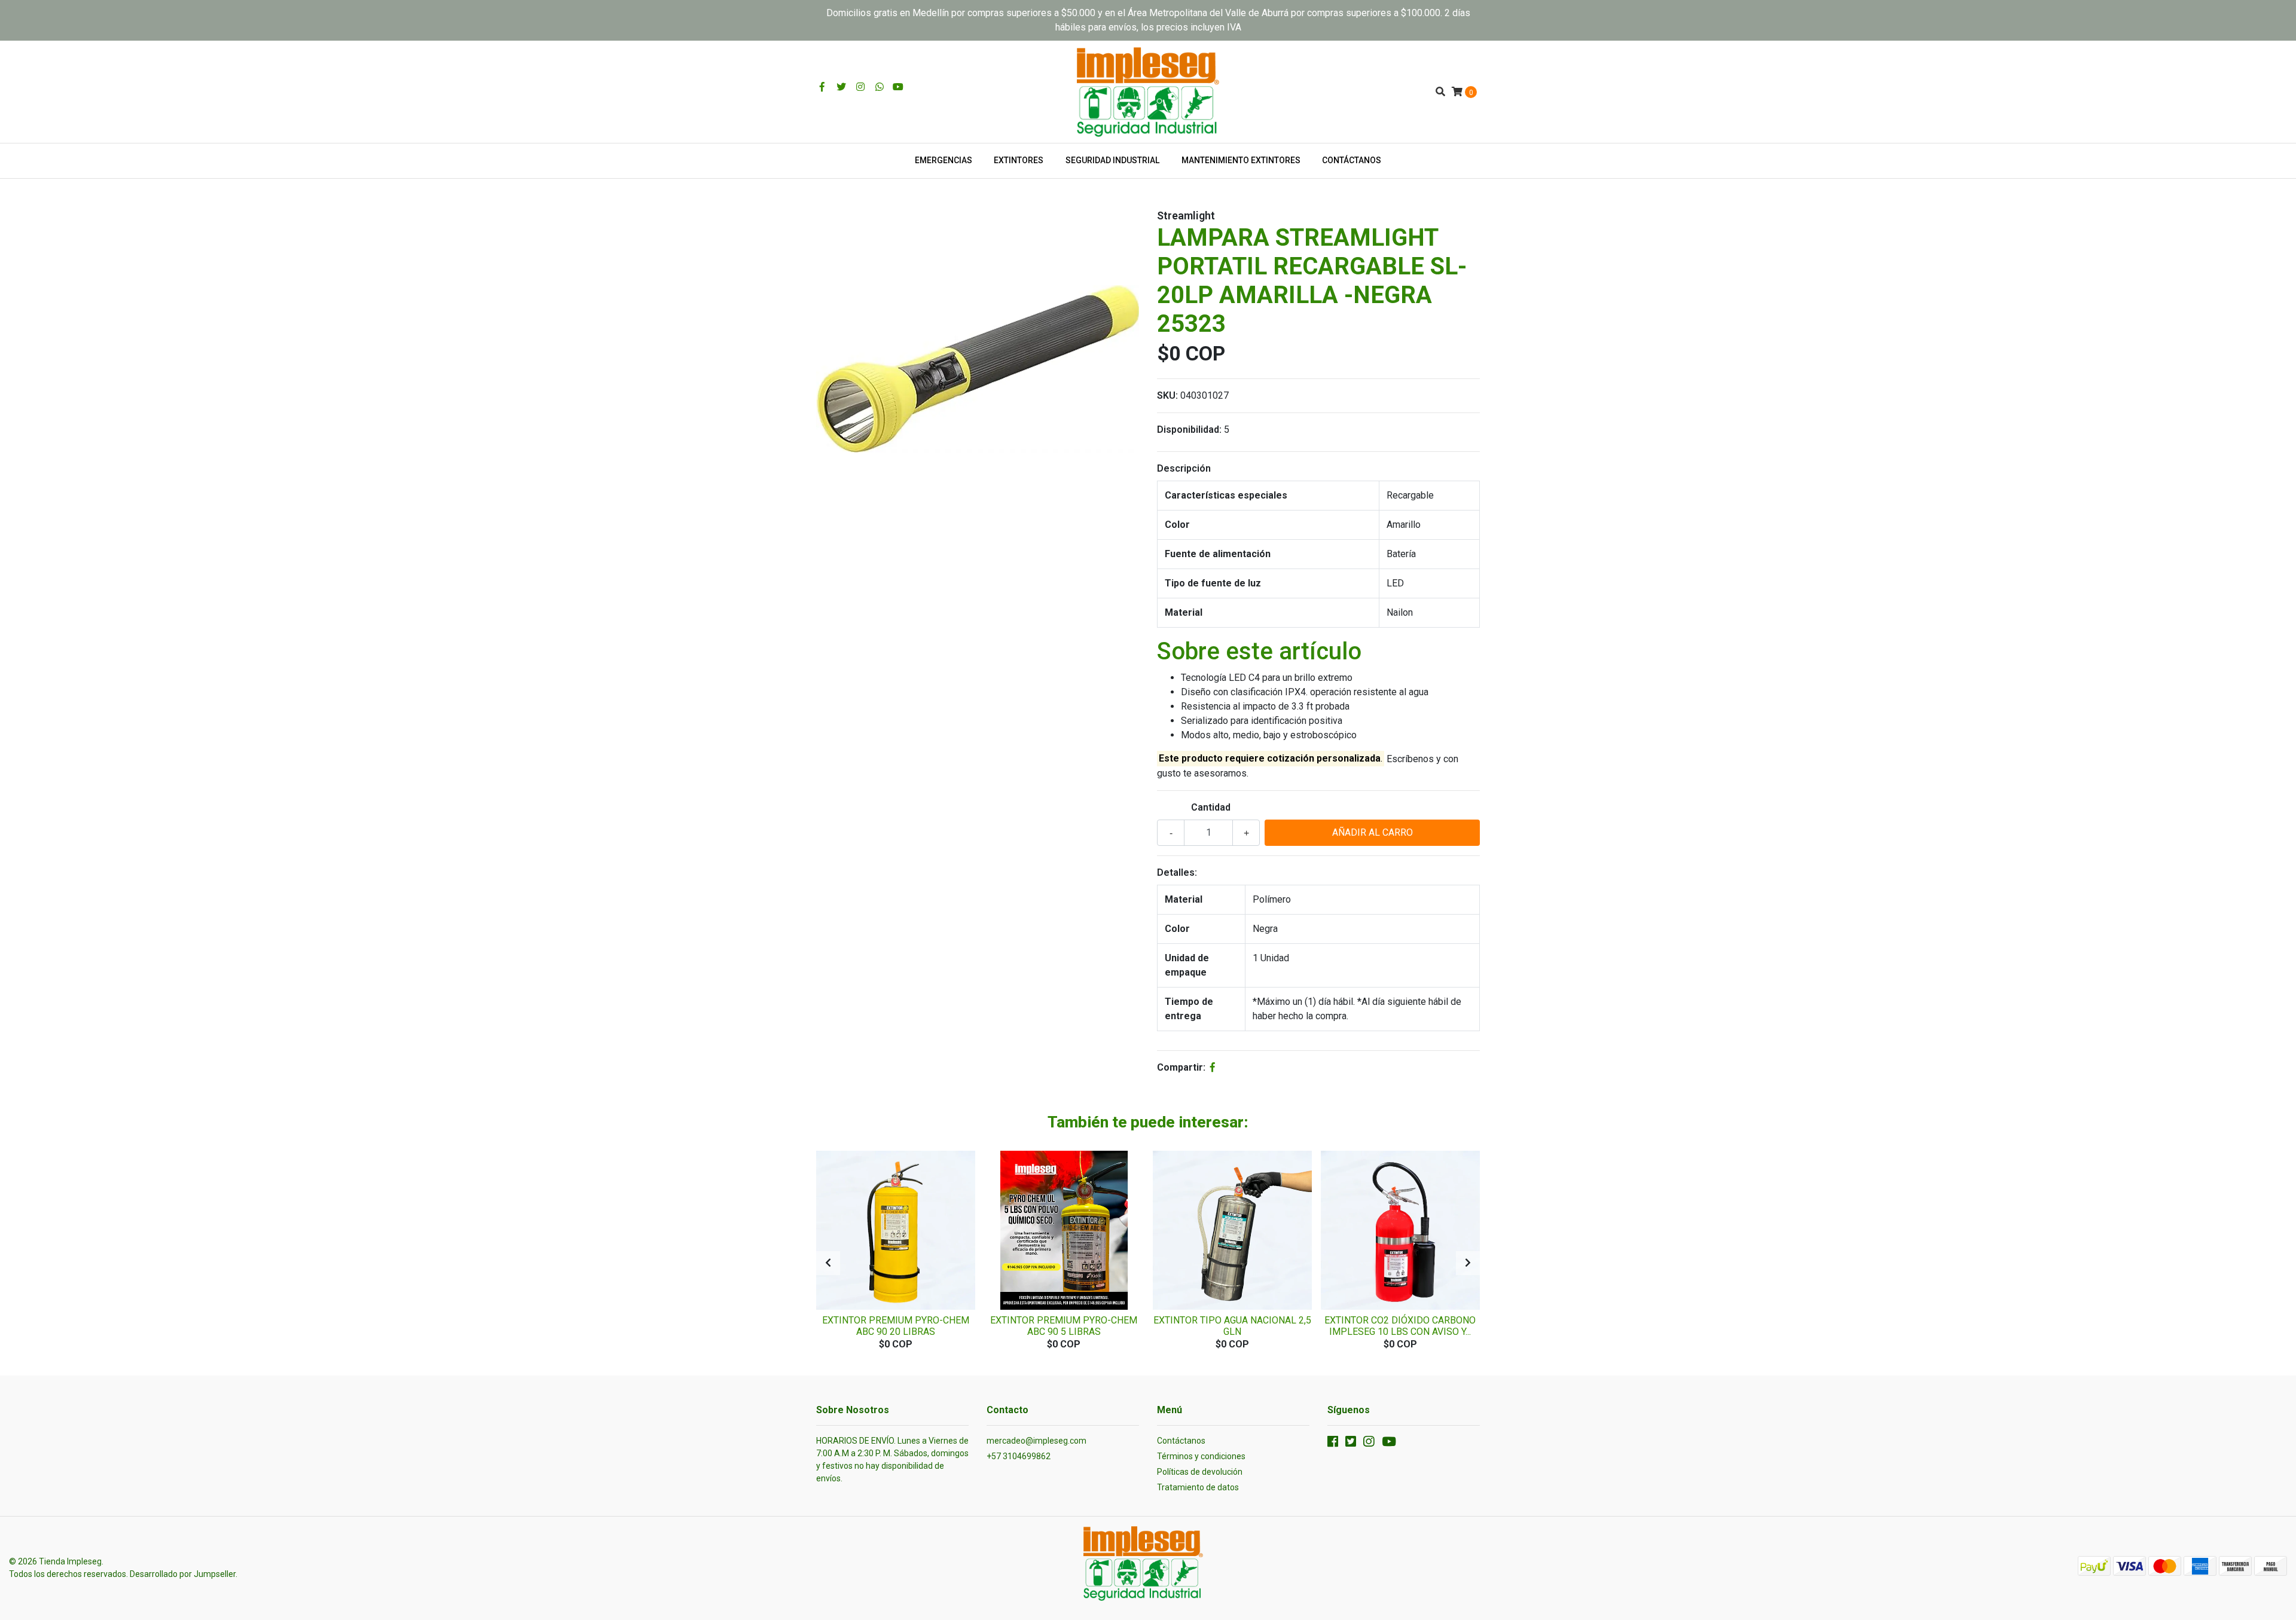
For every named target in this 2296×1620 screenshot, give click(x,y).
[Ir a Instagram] (860, 87)
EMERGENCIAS (944, 160)
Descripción (1184, 468)
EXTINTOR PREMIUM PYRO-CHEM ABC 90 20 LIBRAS (896, 1326)
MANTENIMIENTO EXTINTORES (1241, 160)
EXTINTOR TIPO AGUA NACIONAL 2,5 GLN (1232, 1326)
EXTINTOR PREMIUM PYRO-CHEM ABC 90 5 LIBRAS (1064, 1326)
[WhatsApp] (880, 87)
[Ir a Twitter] (841, 87)
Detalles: (1177, 872)
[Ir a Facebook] (822, 87)
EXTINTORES (1019, 160)
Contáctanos (1181, 1441)
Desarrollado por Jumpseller (183, 1574)
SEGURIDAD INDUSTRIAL (1112, 160)
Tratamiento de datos (1198, 1487)
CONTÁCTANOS (1352, 160)
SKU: (1167, 395)
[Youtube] (898, 87)
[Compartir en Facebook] (1213, 1067)
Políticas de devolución (1200, 1472)
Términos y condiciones (1201, 1456)
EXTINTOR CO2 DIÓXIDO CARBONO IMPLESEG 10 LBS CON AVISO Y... (1400, 1326)
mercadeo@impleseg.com (1036, 1441)
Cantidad (1211, 807)
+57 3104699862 (1019, 1456)
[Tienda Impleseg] (1148, 91)
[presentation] (828, 1263)
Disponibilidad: (1189, 430)
